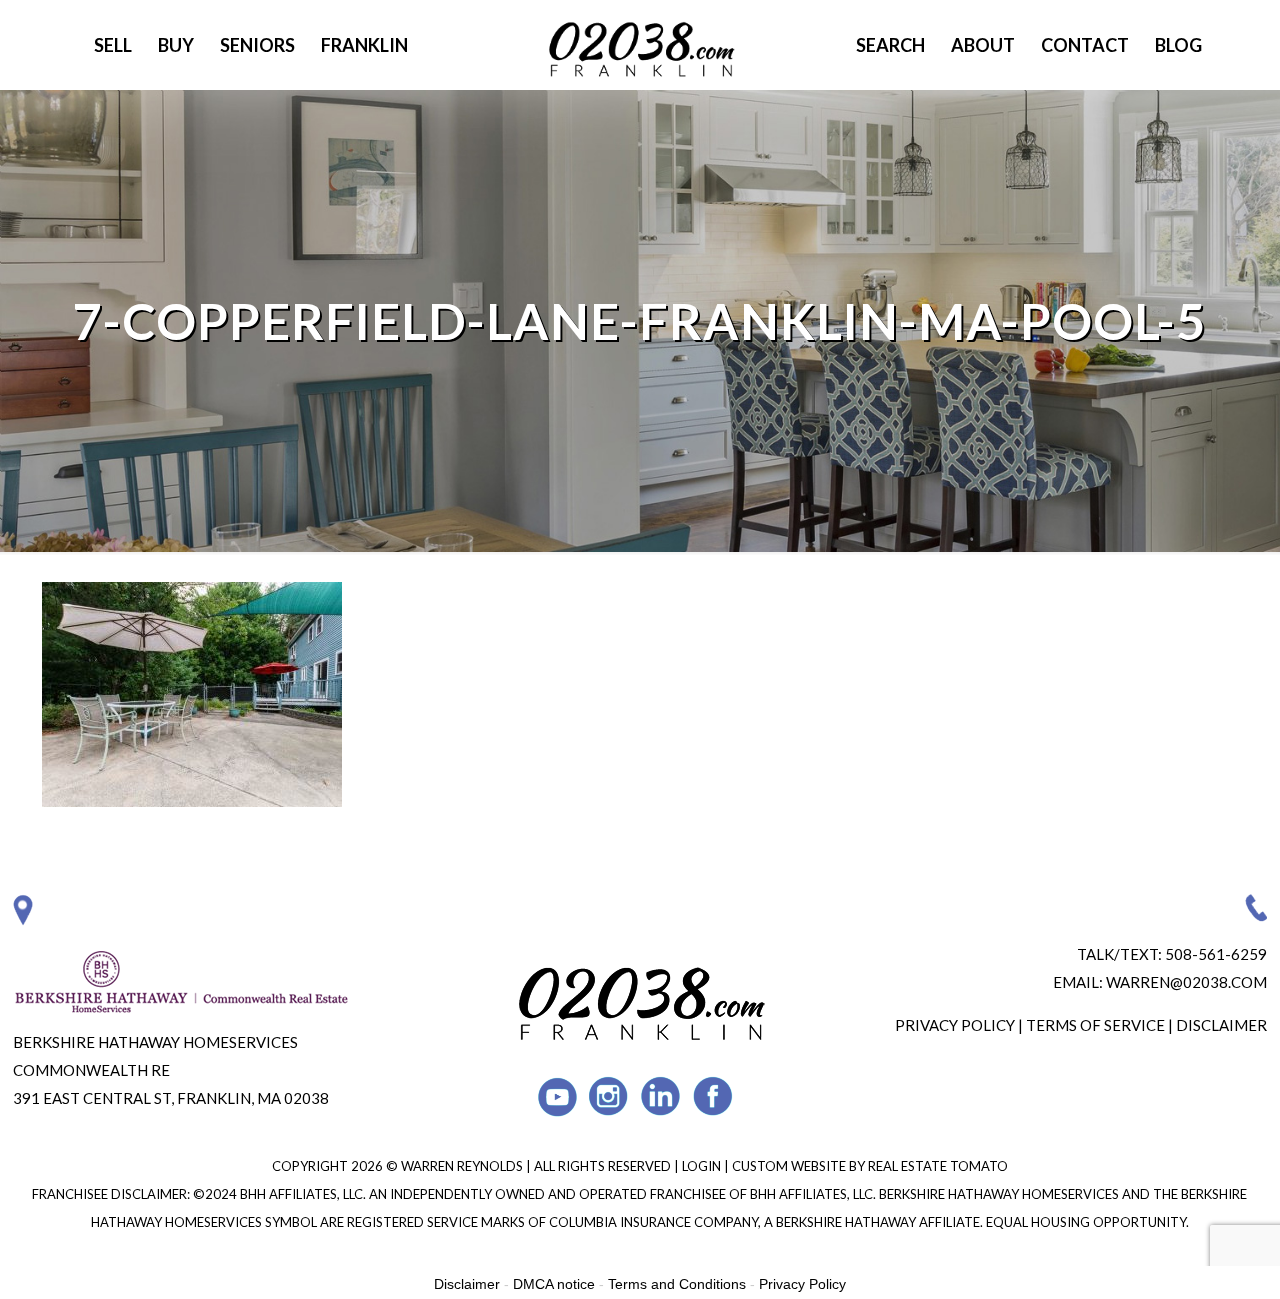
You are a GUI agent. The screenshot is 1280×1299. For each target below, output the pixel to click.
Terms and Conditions (677, 1284)
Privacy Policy (955, 1025)
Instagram (609, 1096)
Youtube (557, 1096)
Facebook (713, 1096)
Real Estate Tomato (938, 1166)
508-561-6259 (1216, 954)
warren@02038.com (1186, 982)
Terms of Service (1095, 1025)
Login (703, 1166)
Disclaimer (1221, 1025)
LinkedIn (661, 1096)
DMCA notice (554, 1284)
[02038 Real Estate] (639, 45)
